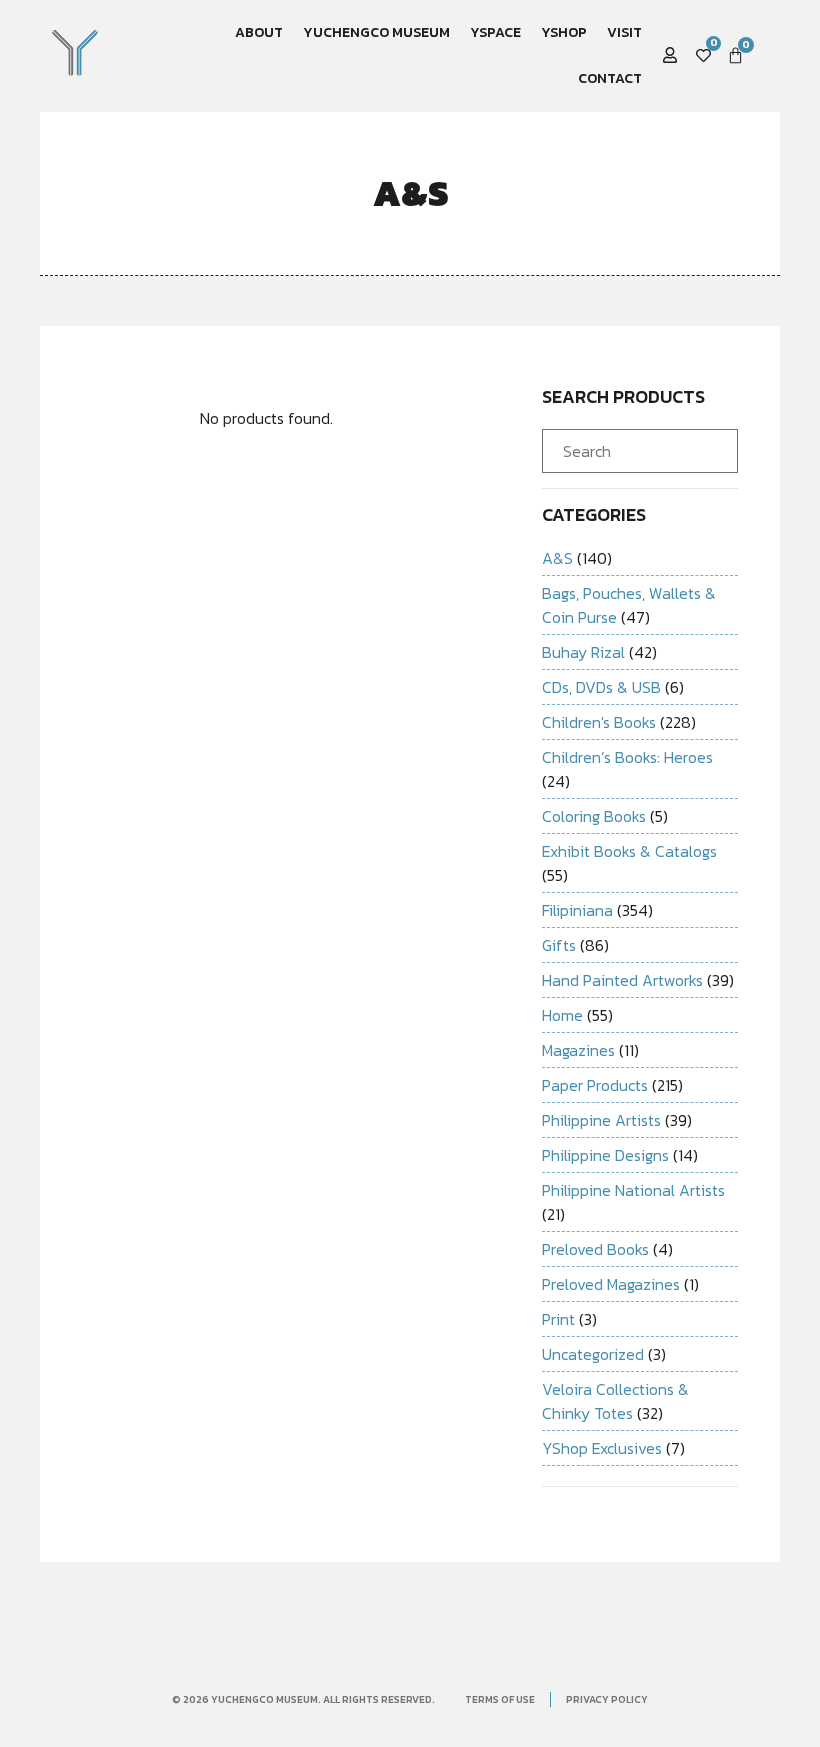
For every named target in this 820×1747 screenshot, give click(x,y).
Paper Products (595, 1085)
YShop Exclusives (602, 1448)
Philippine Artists (601, 1120)
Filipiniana (577, 910)
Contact (610, 78)
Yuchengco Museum (376, 32)
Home (562, 1015)
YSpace (495, 32)
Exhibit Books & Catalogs (629, 851)
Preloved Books (595, 1249)
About (259, 32)
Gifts (559, 945)
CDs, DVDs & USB (601, 687)
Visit (624, 32)
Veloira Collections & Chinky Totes (615, 1401)
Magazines (578, 1050)
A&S (557, 558)
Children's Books (599, 722)
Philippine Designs (605, 1155)
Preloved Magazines (611, 1284)
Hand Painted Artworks (622, 980)
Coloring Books (594, 816)
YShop (564, 32)
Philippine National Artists (633, 1190)
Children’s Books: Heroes (627, 757)
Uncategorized (593, 1354)
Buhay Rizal (583, 652)
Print (558, 1319)
